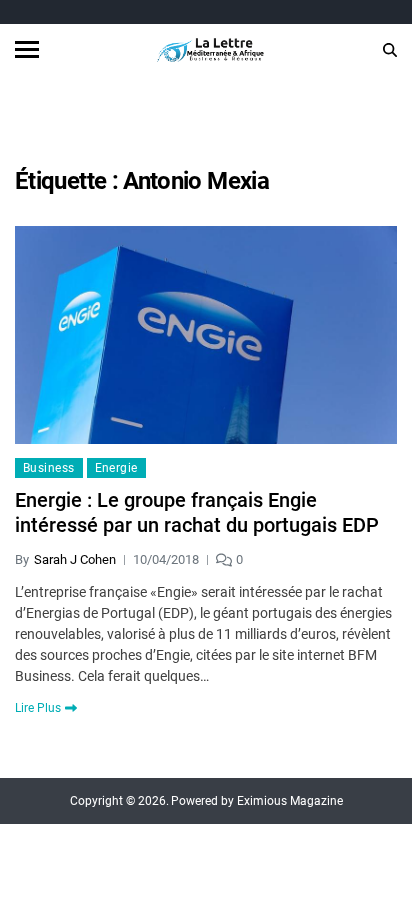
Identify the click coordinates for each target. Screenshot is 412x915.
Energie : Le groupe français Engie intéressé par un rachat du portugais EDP (197, 512)
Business (49, 468)
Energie (116, 468)
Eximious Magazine (290, 801)
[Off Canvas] (27, 49)
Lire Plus (38, 708)
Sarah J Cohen (75, 559)
